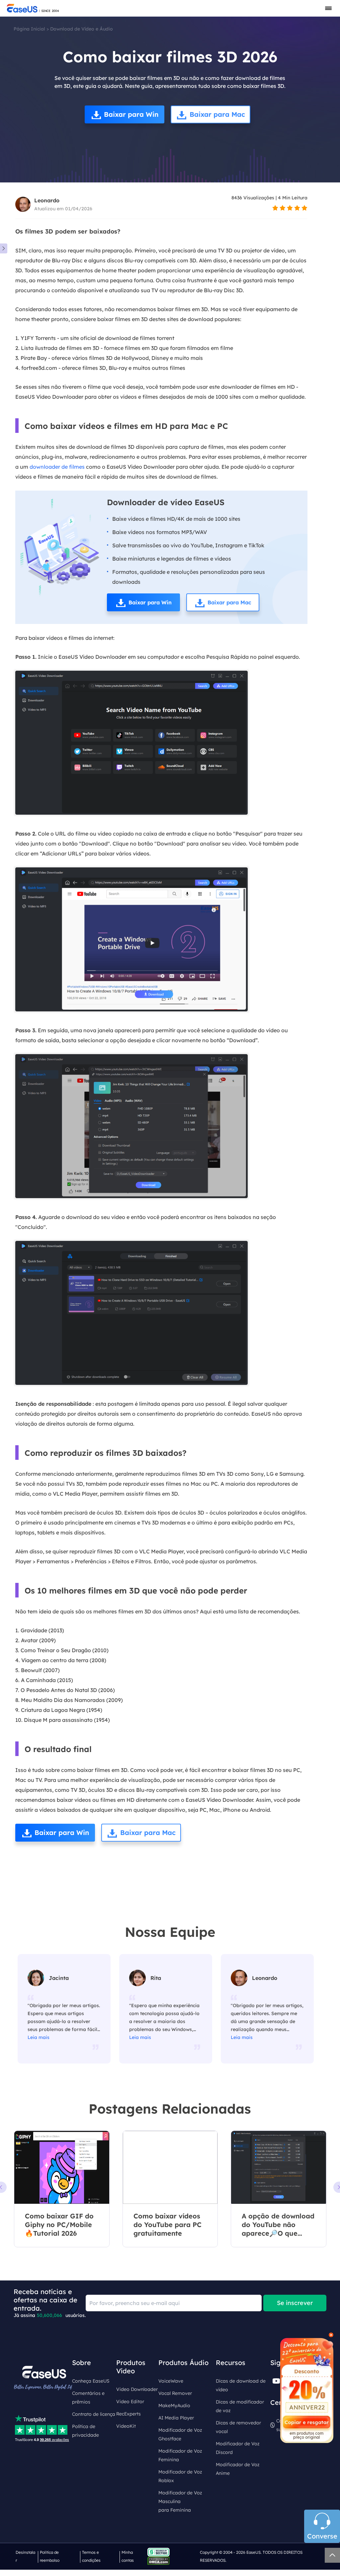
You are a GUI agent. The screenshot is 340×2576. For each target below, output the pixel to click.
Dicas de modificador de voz (240, 2406)
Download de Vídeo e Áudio (82, 29)
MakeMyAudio (174, 2406)
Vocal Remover (175, 2393)
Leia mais (39, 2037)
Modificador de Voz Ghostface (180, 2434)
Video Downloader (137, 2389)
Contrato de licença (94, 2414)
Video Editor (130, 2402)
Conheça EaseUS (91, 2381)
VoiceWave (171, 2381)
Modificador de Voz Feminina (180, 2455)
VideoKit (126, 2426)
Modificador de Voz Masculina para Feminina (180, 2501)
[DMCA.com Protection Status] (160, 2560)
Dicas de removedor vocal (238, 2427)
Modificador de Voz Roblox (180, 2476)
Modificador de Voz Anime (238, 2469)
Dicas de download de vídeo (241, 2385)
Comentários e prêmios (88, 2398)
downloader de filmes (57, 467)
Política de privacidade (85, 2431)
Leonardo (47, 200)
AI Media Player (176, 2418)
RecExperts (128, 2414)
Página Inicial (29, 29)
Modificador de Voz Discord (238, 2448)
